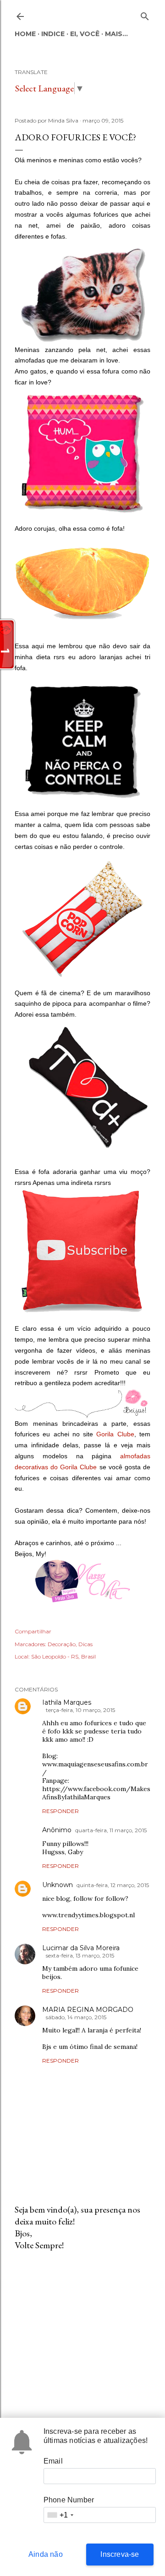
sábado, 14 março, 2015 (76, 2017)
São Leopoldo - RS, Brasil (63, 1656)
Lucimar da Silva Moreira (81, 1948)
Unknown (58, 1885)
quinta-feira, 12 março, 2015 (113, 1885)
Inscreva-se (120, 2554)
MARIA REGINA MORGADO (88, 2010)
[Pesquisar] (145, 14)
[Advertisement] (82, 2331)
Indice (53, 34)
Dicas (85, 1644)
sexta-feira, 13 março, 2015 (80, 1955)
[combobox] (60, 2515)
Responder (60, 1811)
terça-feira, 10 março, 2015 (80, 1710)
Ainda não (46, 2554)
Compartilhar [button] (33, 1631)
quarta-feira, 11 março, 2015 (111, 1830)
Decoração (62, 1644)
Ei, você (85, 34)
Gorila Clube (115, 1434)
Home (25, 34)
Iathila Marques (67, 1702)
